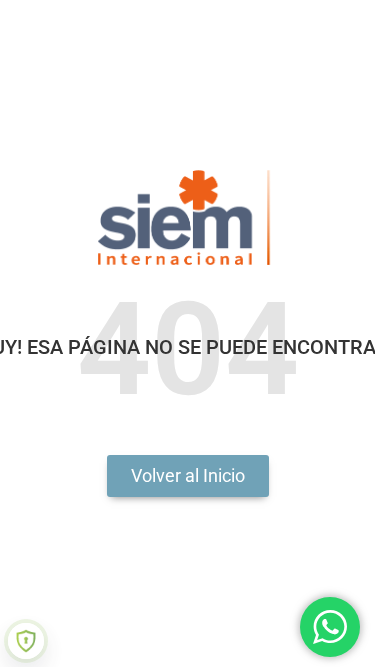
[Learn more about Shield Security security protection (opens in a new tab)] (26, 641)
